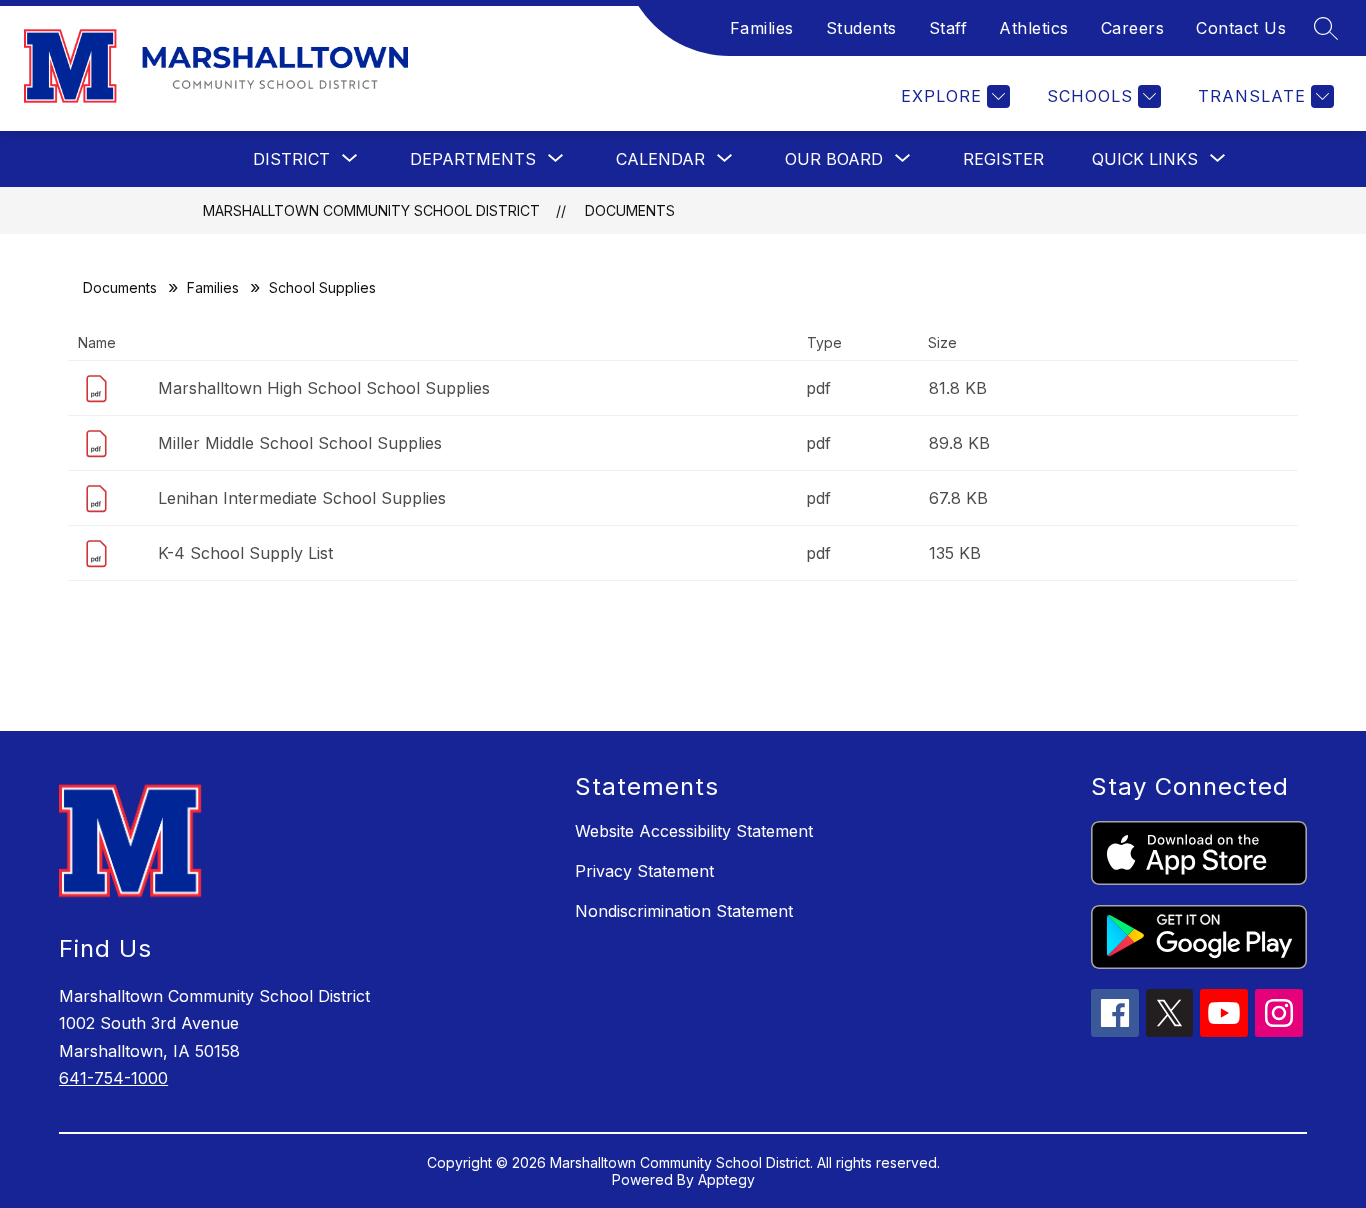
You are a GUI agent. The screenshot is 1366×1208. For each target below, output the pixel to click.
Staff (948, 28)
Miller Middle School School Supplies (300, 443)
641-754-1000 (113, 1078)
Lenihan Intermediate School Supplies (302, 498)
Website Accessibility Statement (694, 831)
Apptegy (726, 1179)
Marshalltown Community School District (371, 210)
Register (1003, 159)
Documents (630, 210)
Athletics (1034, 28)
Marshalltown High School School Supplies (324, 388)
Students (861, 28)
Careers (1133, 28)
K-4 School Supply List (245, 553)
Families (762, 28)
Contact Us (1241, 28)
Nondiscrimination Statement (684, 911)
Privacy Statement (644, 871)
